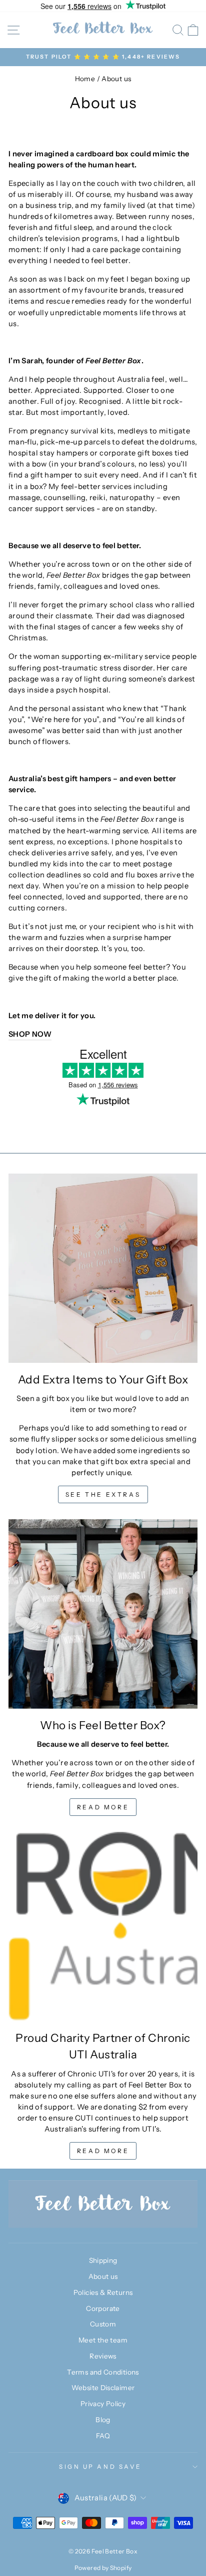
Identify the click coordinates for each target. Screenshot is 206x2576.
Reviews (103, 2356)
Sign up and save (100, 2467)
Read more (103, 1807)
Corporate (103, 2308)
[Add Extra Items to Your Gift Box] (103, 1268)
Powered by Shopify (103, 2568)
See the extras (103, 1494)
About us (103, 2276)
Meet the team (103, 2340)
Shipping (103, 2260)
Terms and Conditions (103, 2372)
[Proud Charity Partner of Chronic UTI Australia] (103, 1927)
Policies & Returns (103, 2292)
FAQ (103, 2436)
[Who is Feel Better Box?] (103, 1614)
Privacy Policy (103, 2404)
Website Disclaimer (103, 2388)
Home (85, 79)
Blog (103, 2420)
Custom (103, 2324)
